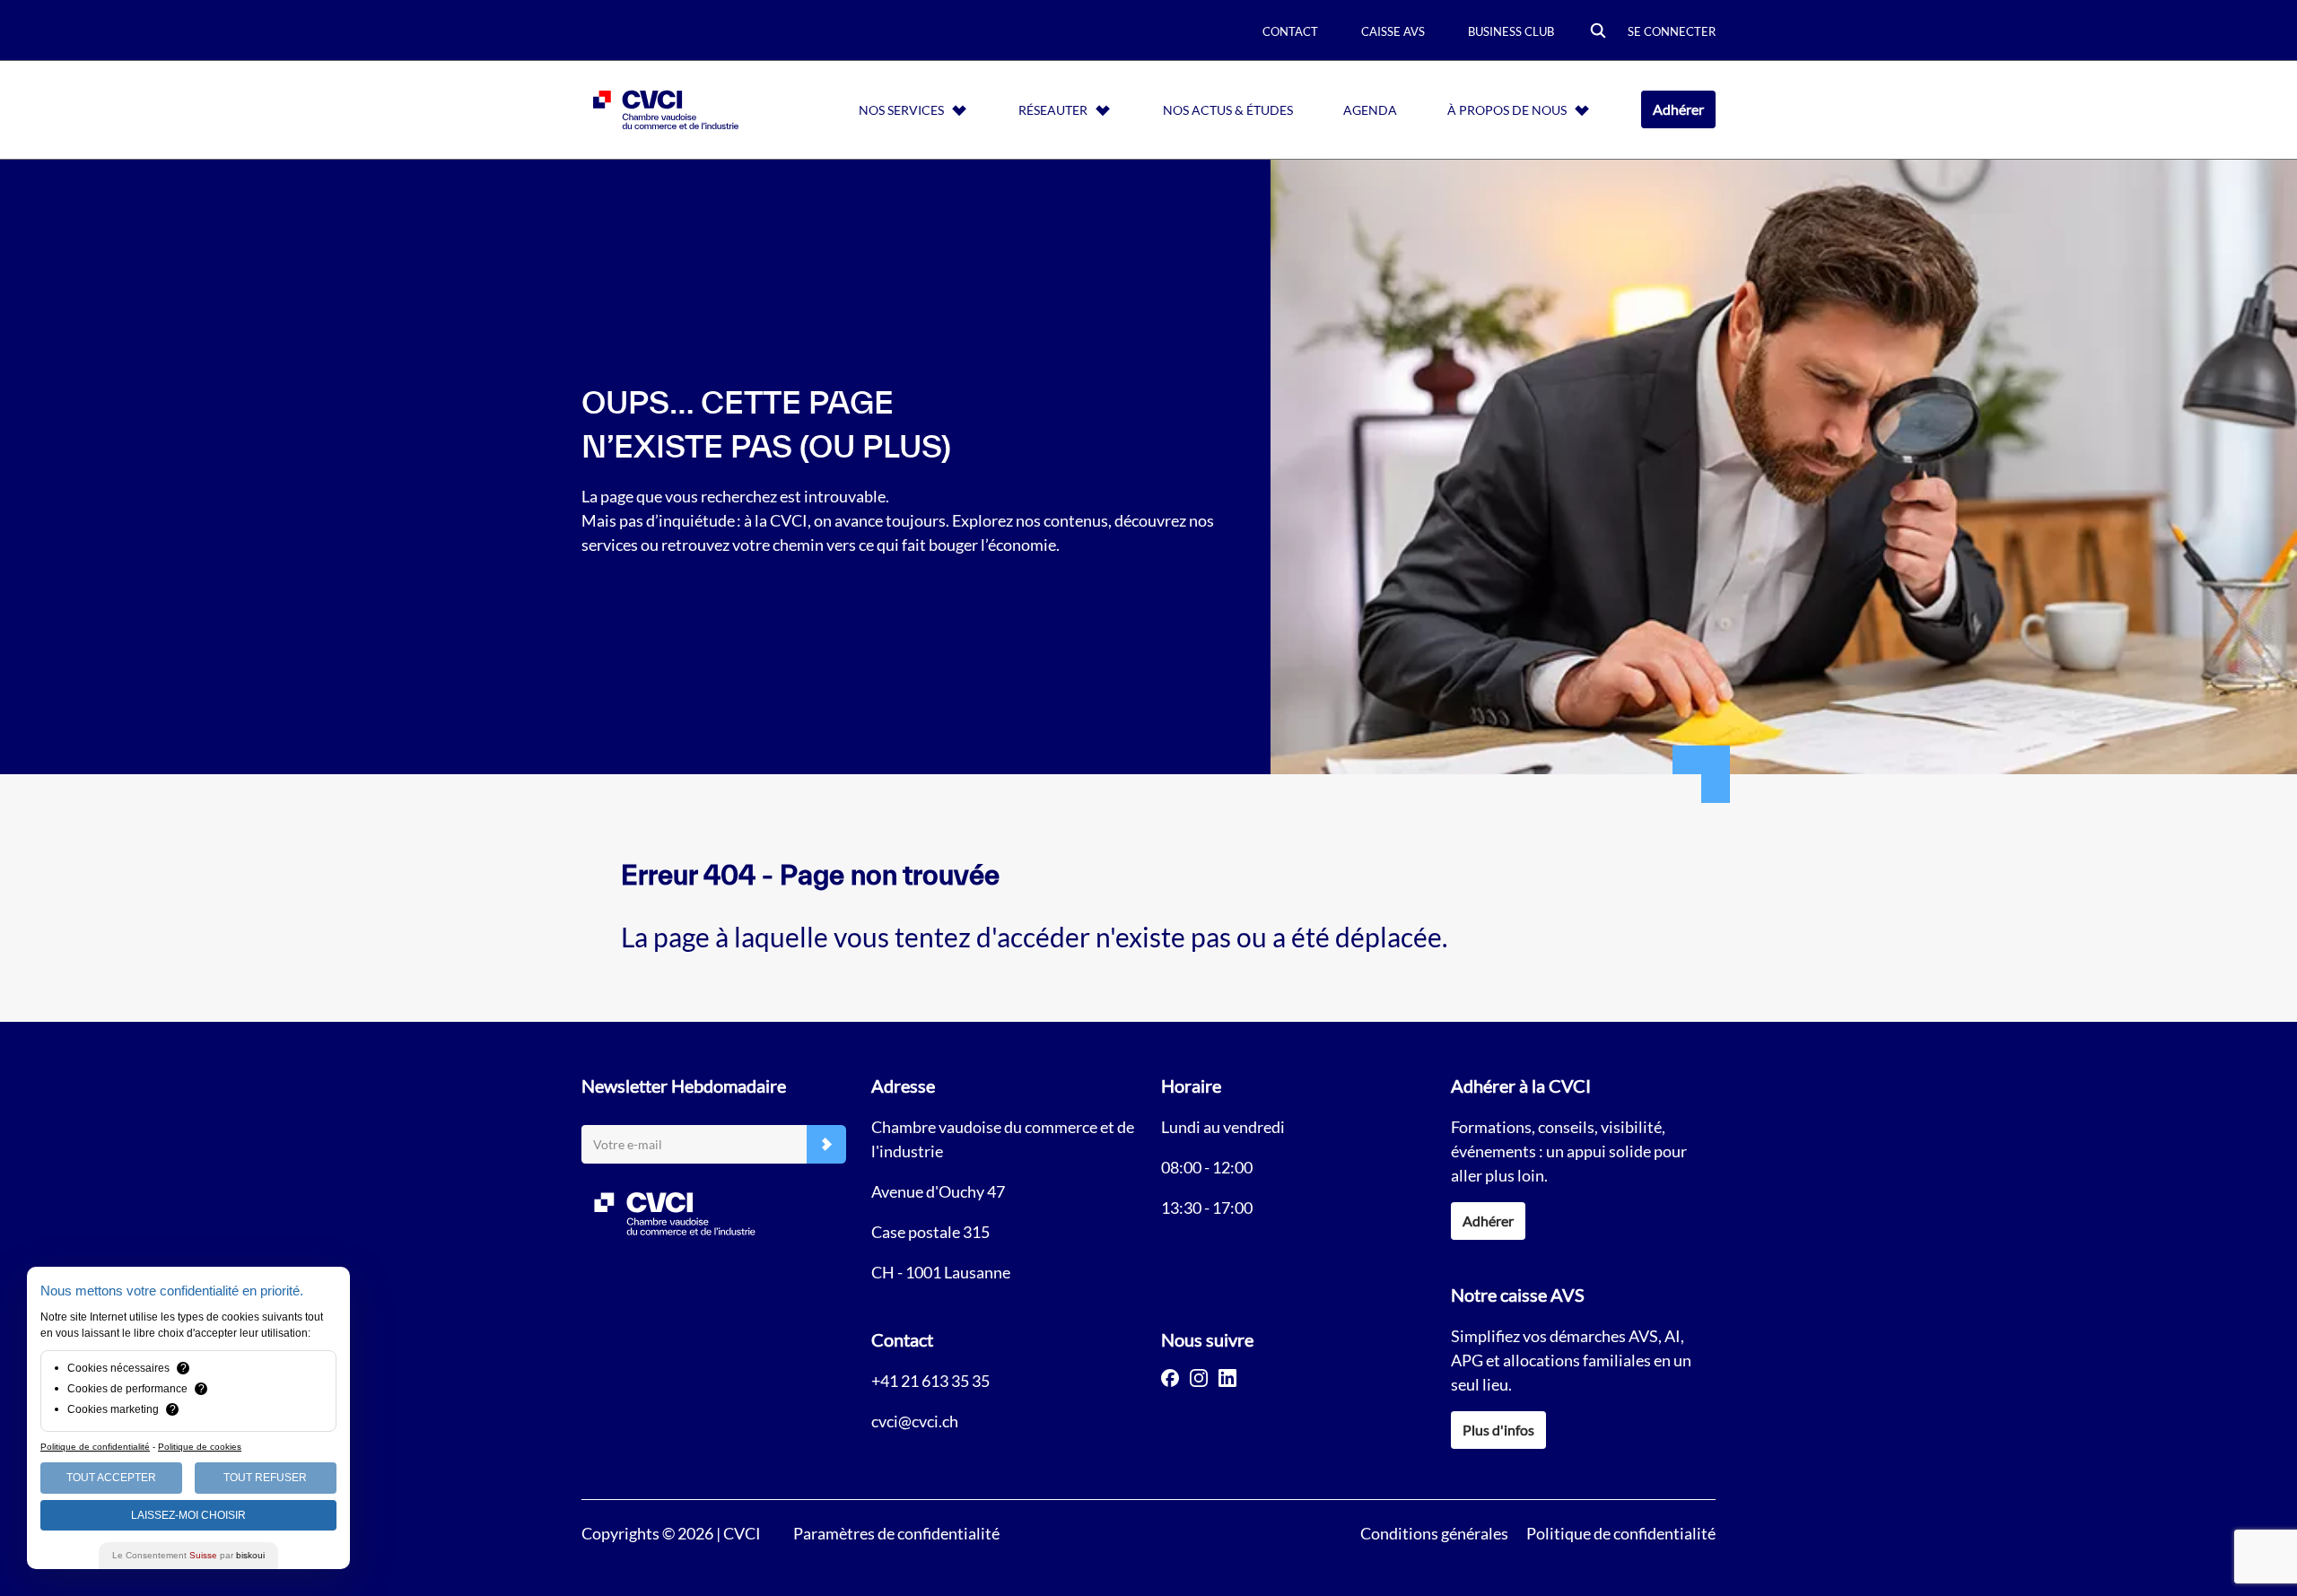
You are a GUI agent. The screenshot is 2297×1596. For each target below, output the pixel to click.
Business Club (1511, 31)
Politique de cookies (200, 1447)
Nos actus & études (1228, 110)
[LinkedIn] (1227, 1378)
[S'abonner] (826, 1144)
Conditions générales (1434, 1533)
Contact (1290, 31)
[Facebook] (1170, 1378)
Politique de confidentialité (1621, 1533)
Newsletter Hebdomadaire (684, 1086)
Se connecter (1672, 31)
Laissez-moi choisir (188, 1515)
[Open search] (1598, 32)
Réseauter (1053, 110)
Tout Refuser (265, 1478)
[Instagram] (1199, 1378)
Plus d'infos (1498, 1430)
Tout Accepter (111, 1478)
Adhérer (1678, 109)
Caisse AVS (1393, 31)
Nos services (901, 110)
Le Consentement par (188, 1555)
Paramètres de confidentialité (896, 1533)
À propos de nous (1507, 110)
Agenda (1370, 110)
